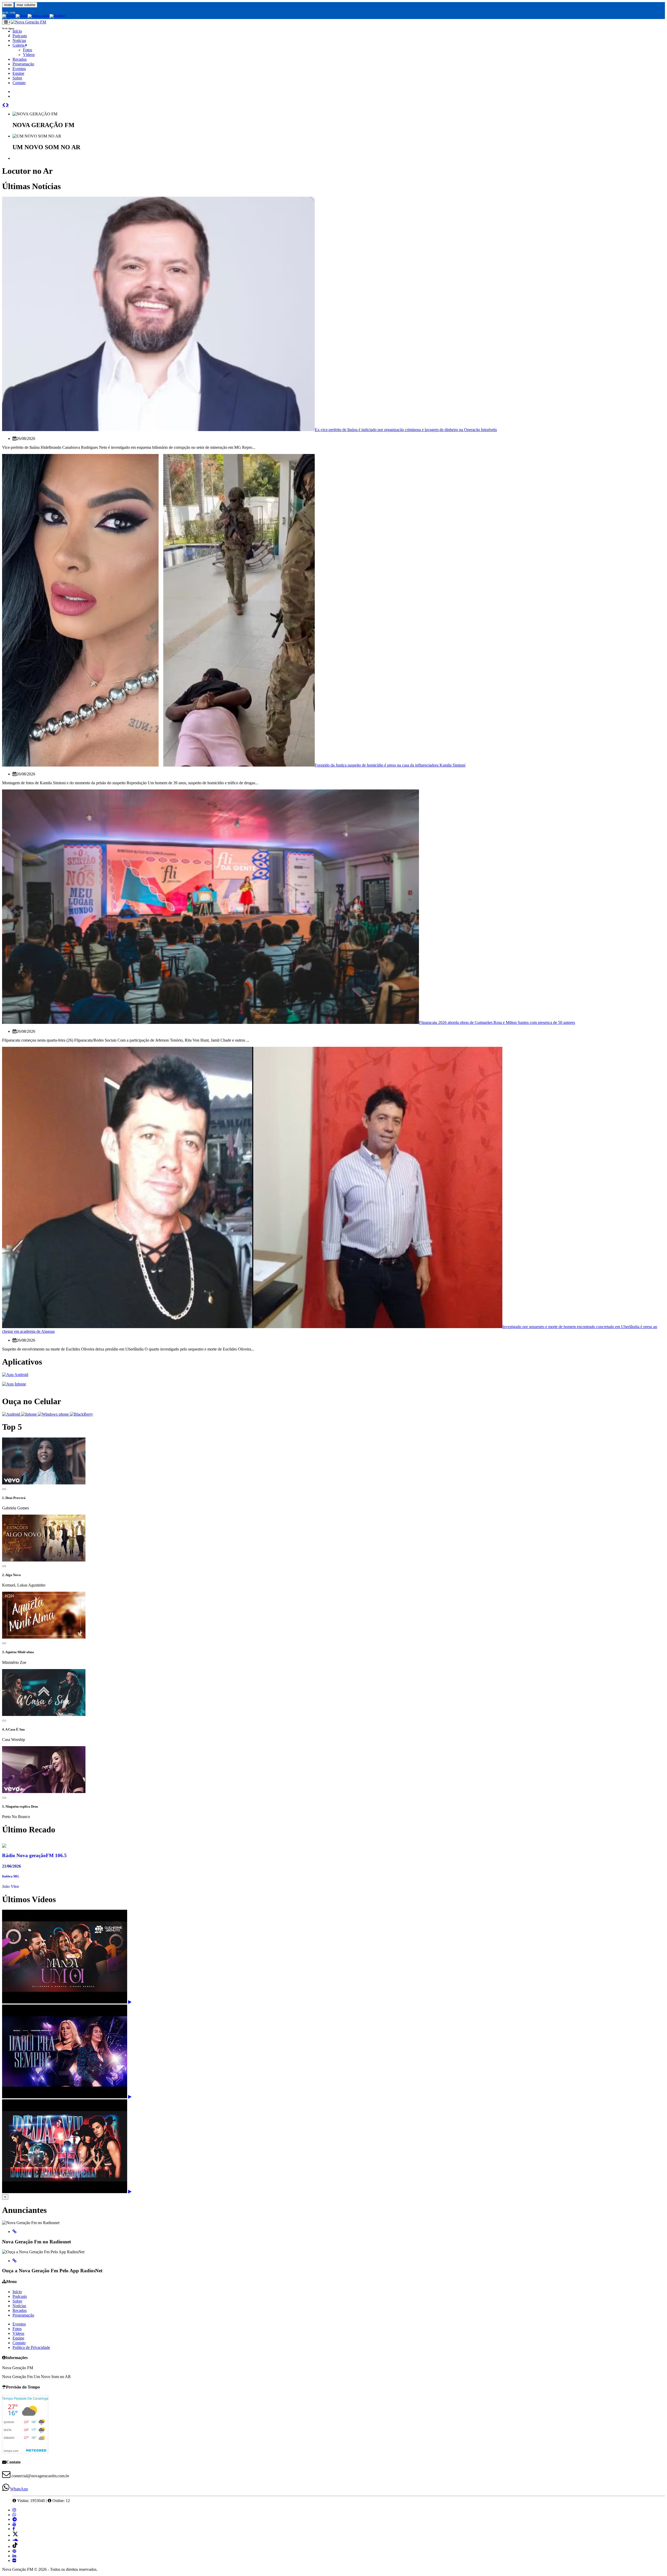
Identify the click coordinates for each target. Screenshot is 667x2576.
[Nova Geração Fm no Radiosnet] (14, 2232)
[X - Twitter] (15, 2535)
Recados (20, 59)
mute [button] (8, 5)
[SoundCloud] (15, 2540)
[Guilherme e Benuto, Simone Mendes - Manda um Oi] (130, 2002)
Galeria (19, 45)
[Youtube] (14, 2524)
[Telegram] (15, 2519)
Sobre (17, 78)
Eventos (19, 69)
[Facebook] (14, 2529)
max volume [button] (26, 5)
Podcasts (20, 2296)
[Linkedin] (14, 2556)
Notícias (19, 41)
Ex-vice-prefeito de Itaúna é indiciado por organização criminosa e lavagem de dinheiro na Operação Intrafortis (406, 430)
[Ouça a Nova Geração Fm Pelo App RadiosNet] (14, 2261)
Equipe (18, 73)
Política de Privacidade (31, 2347)
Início (17, 2292)
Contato (19, 83)
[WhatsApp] (14, 2515)
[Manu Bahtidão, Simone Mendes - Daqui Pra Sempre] (130, 2097)
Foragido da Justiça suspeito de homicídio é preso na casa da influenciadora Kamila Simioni (390, 765)
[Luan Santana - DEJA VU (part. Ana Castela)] (130, 2192)
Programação (23, 64)
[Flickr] (14, 2561)
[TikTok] (15, 2546)
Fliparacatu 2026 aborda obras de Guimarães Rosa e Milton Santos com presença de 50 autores (497, 1022)
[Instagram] (14, 2510)
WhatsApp (19, 2489)
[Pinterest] (14, 2551)
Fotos (27, 50)
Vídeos (29, 55)
